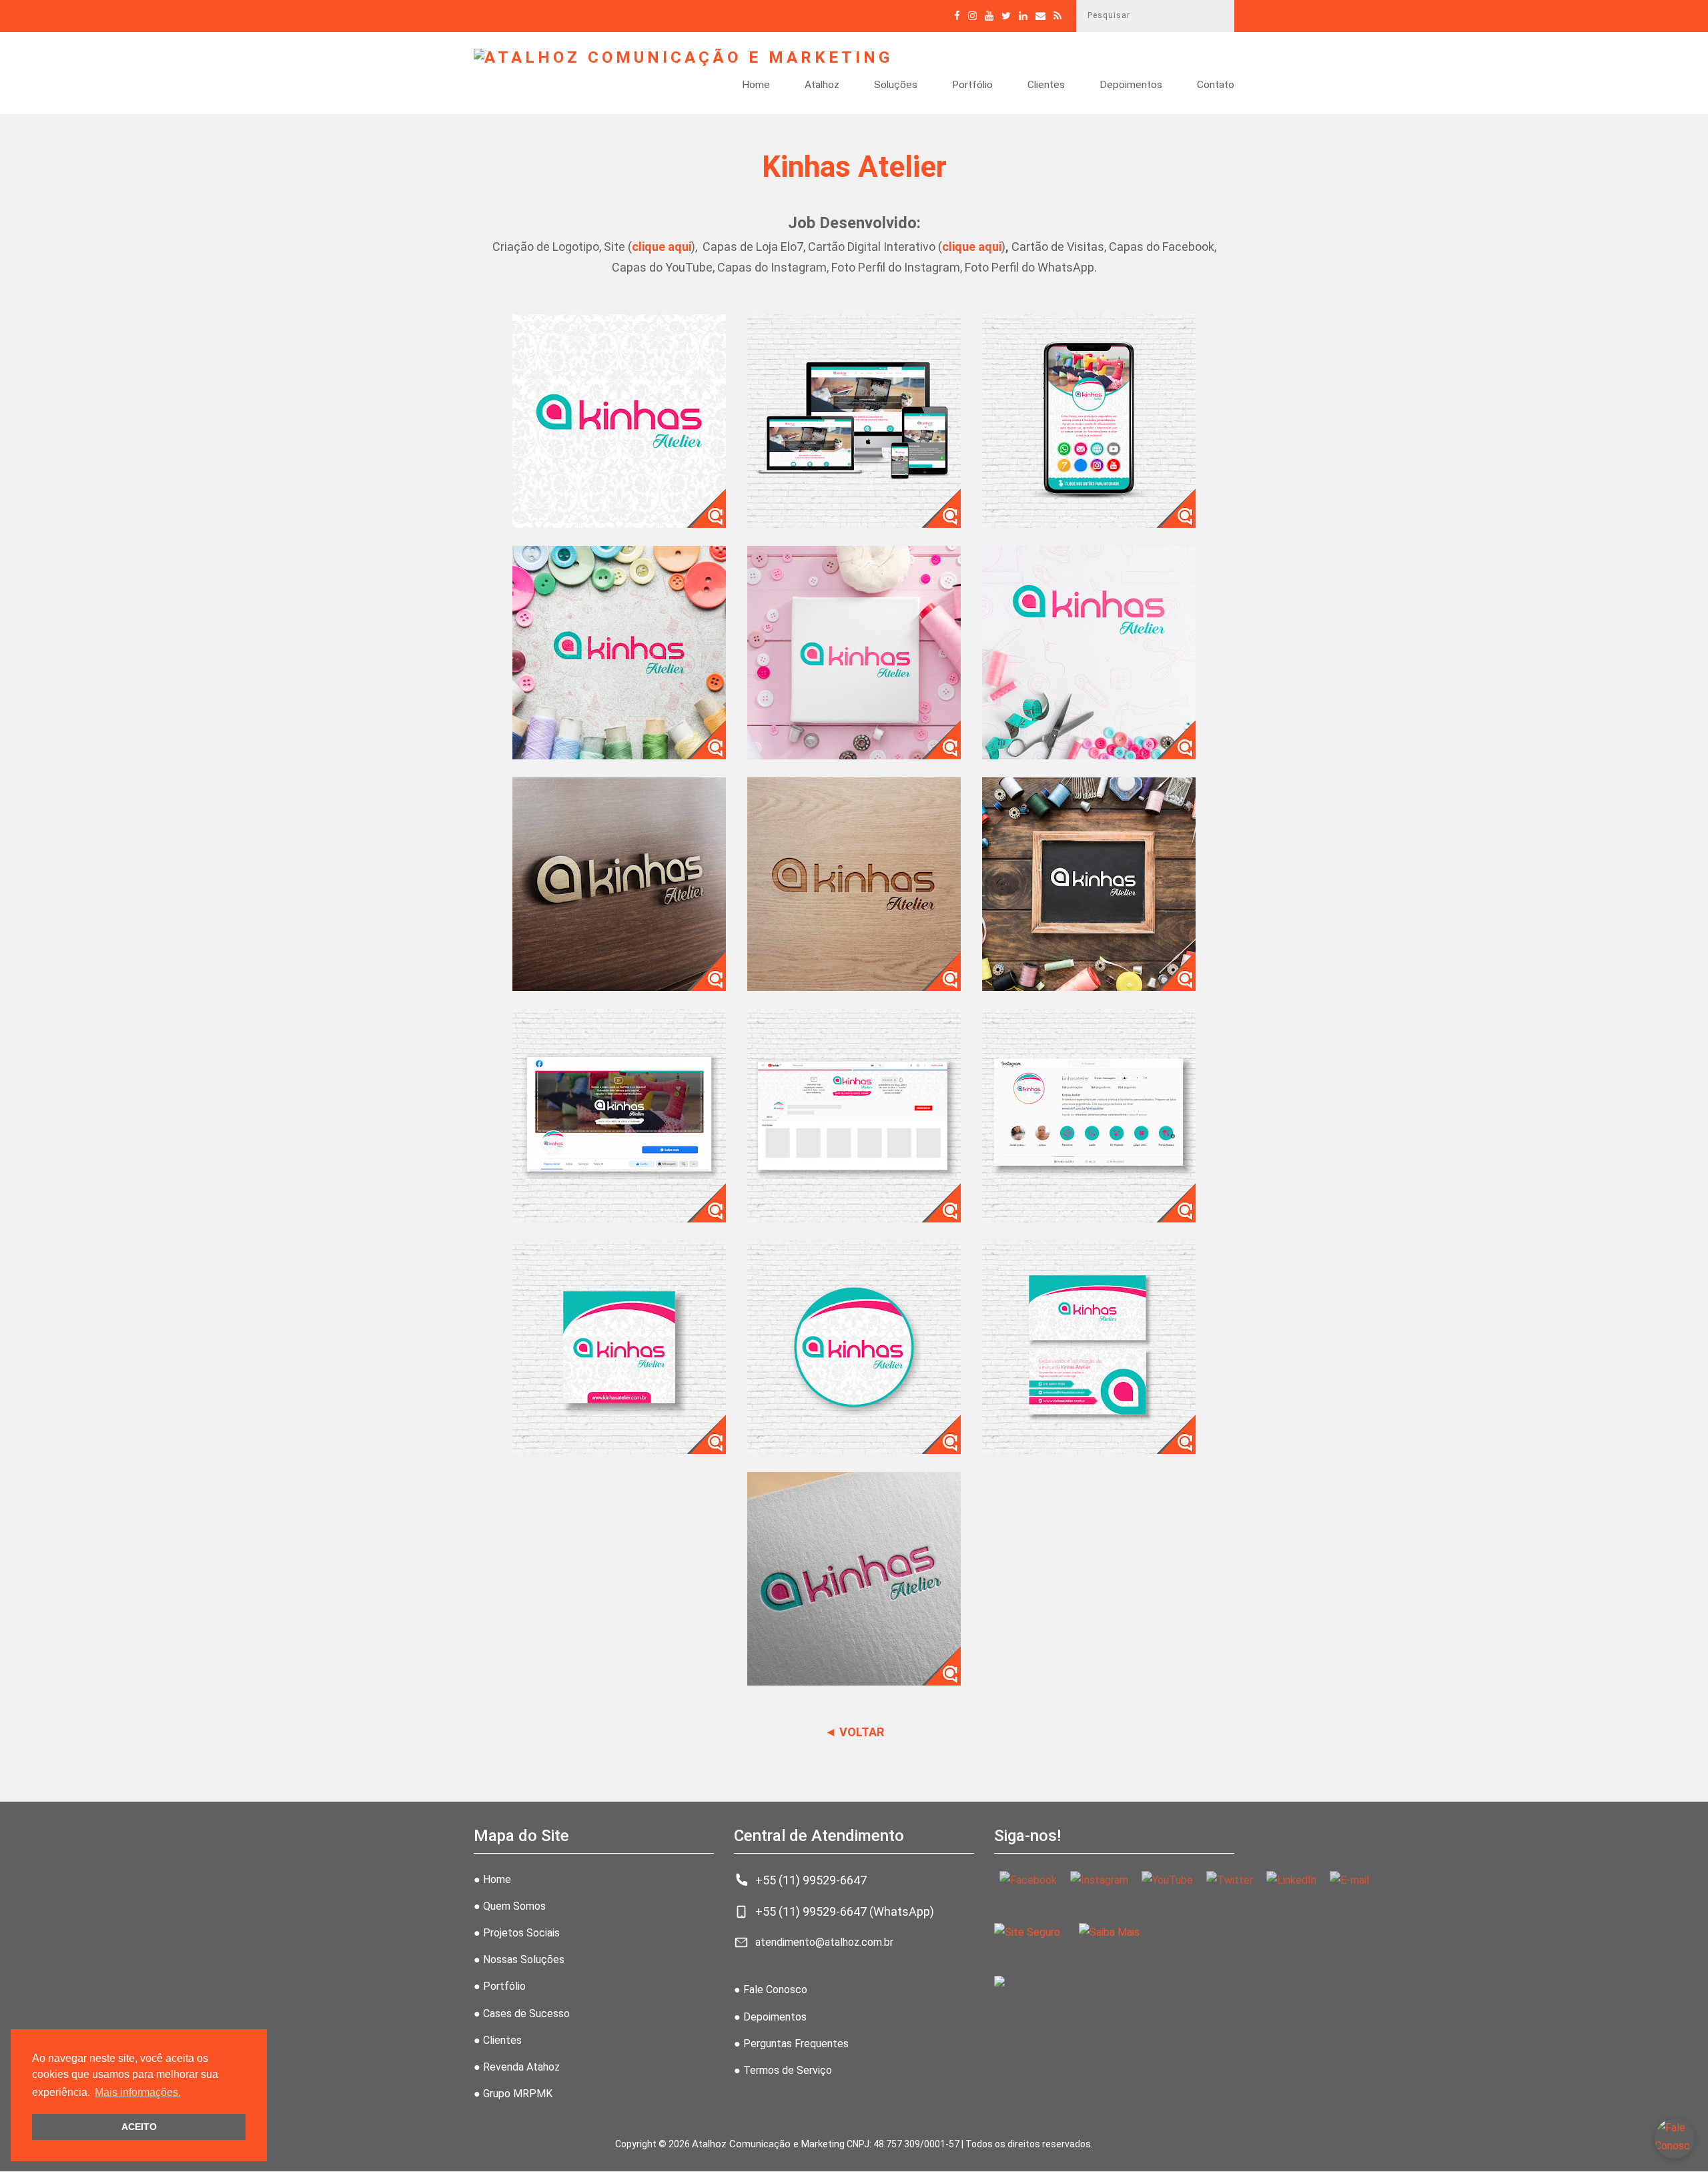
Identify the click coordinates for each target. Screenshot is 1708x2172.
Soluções (896, 85)
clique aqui (662, 247)
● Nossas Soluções (519, 1959)
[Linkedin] (1023, 16)
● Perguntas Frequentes (791, 2044)
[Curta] (957, 16)
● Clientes (498, 2040)
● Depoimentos (770, 2017)
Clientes (1046, 85)
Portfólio (972, 85)
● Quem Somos (510, 1906)
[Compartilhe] (1006, 16)
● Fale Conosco (771, 1989)
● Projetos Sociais (517, 1933)
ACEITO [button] (139, 2127)
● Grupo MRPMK (513, 2094)
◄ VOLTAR (854, 1732)
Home (756, 85)
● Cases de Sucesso (522, 2014)
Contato (1216, 85)
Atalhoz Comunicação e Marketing (768, 2144)
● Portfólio (500, 1986)
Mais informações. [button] (138, 2092)
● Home (492, 1879)
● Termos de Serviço (783, 2070)
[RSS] (1057, 16)
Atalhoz (822, 85)
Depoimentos (1131, 85)
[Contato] (1040, 16)
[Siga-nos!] (972, 16)
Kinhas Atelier (854, 167)
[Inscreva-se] (989, 16)
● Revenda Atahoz (517, 2067)
